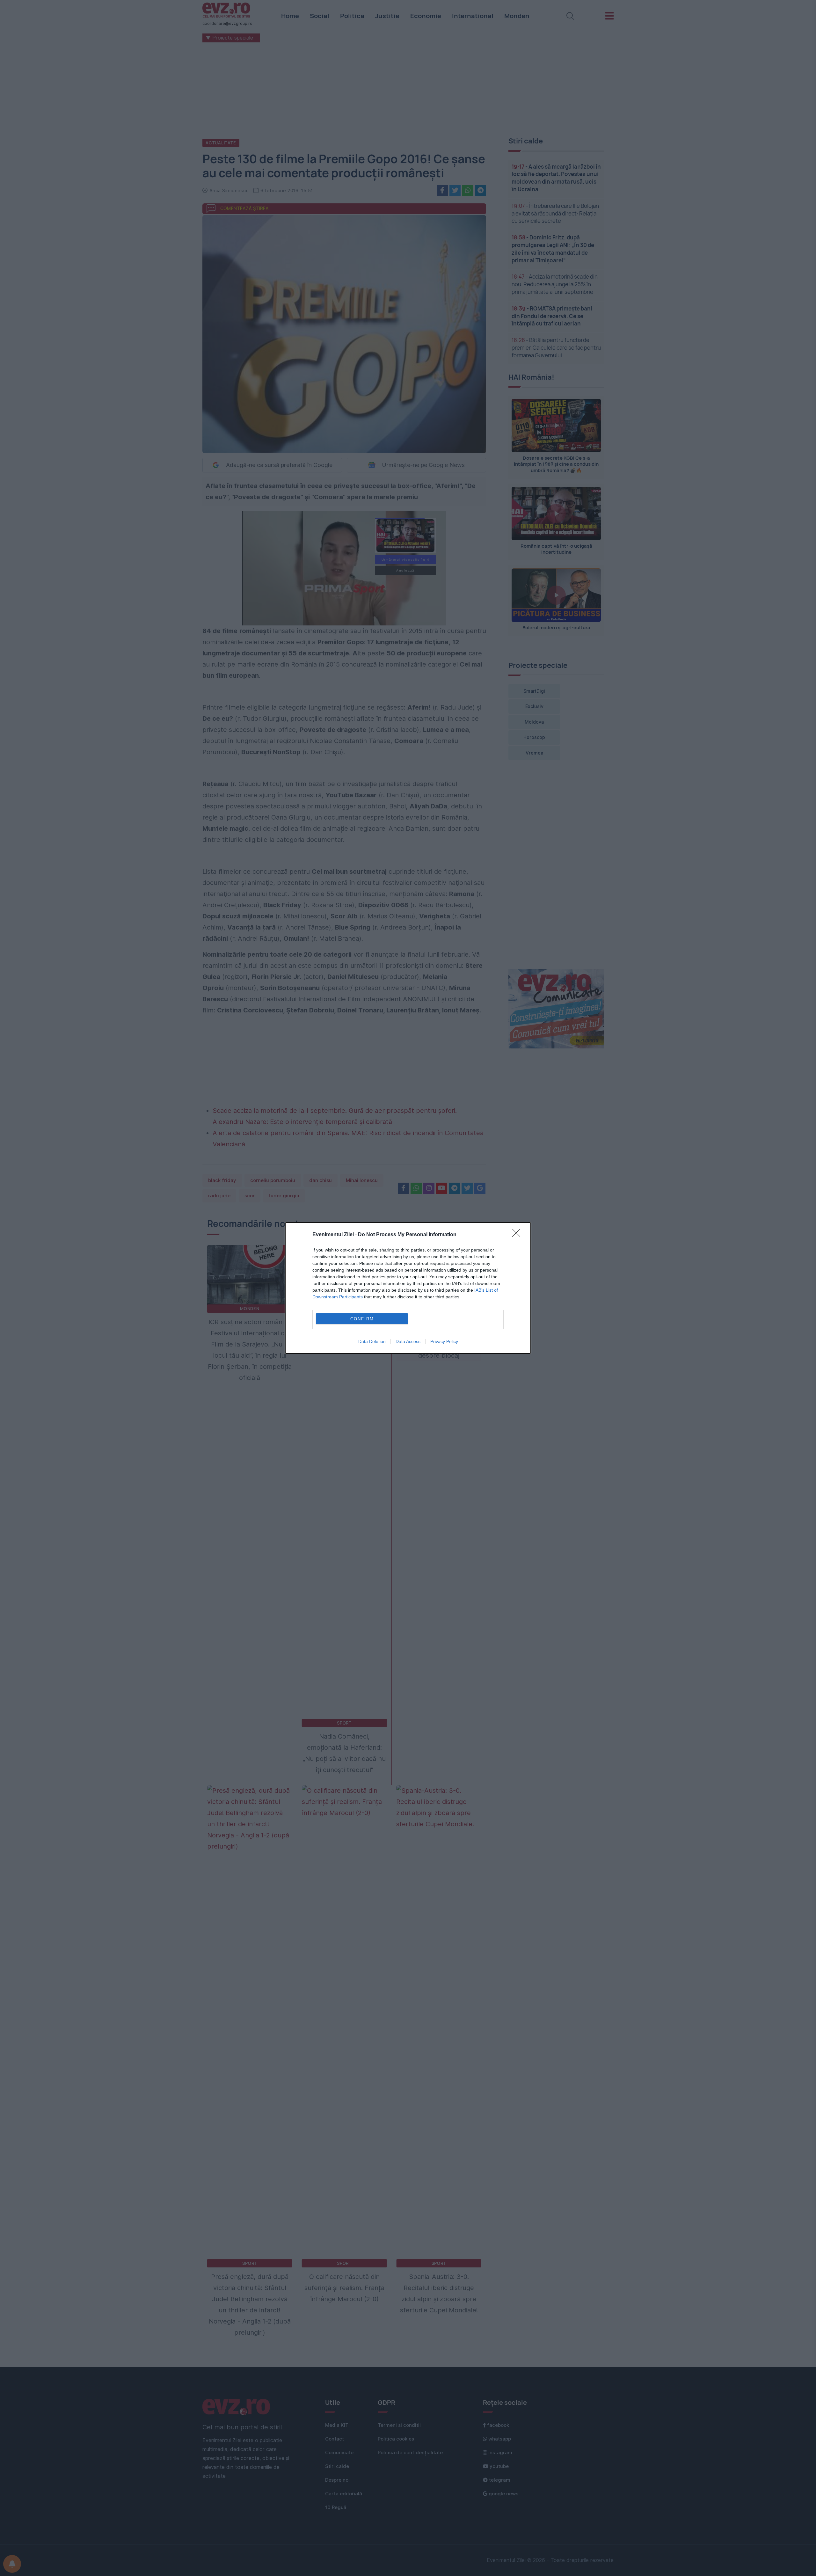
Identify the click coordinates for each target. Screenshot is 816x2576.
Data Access (408, 1341)
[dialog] (408, 1288)
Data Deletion (372, 1341)
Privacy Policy (444, 1341)
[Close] (518, 1235)
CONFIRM (362, 1319)
